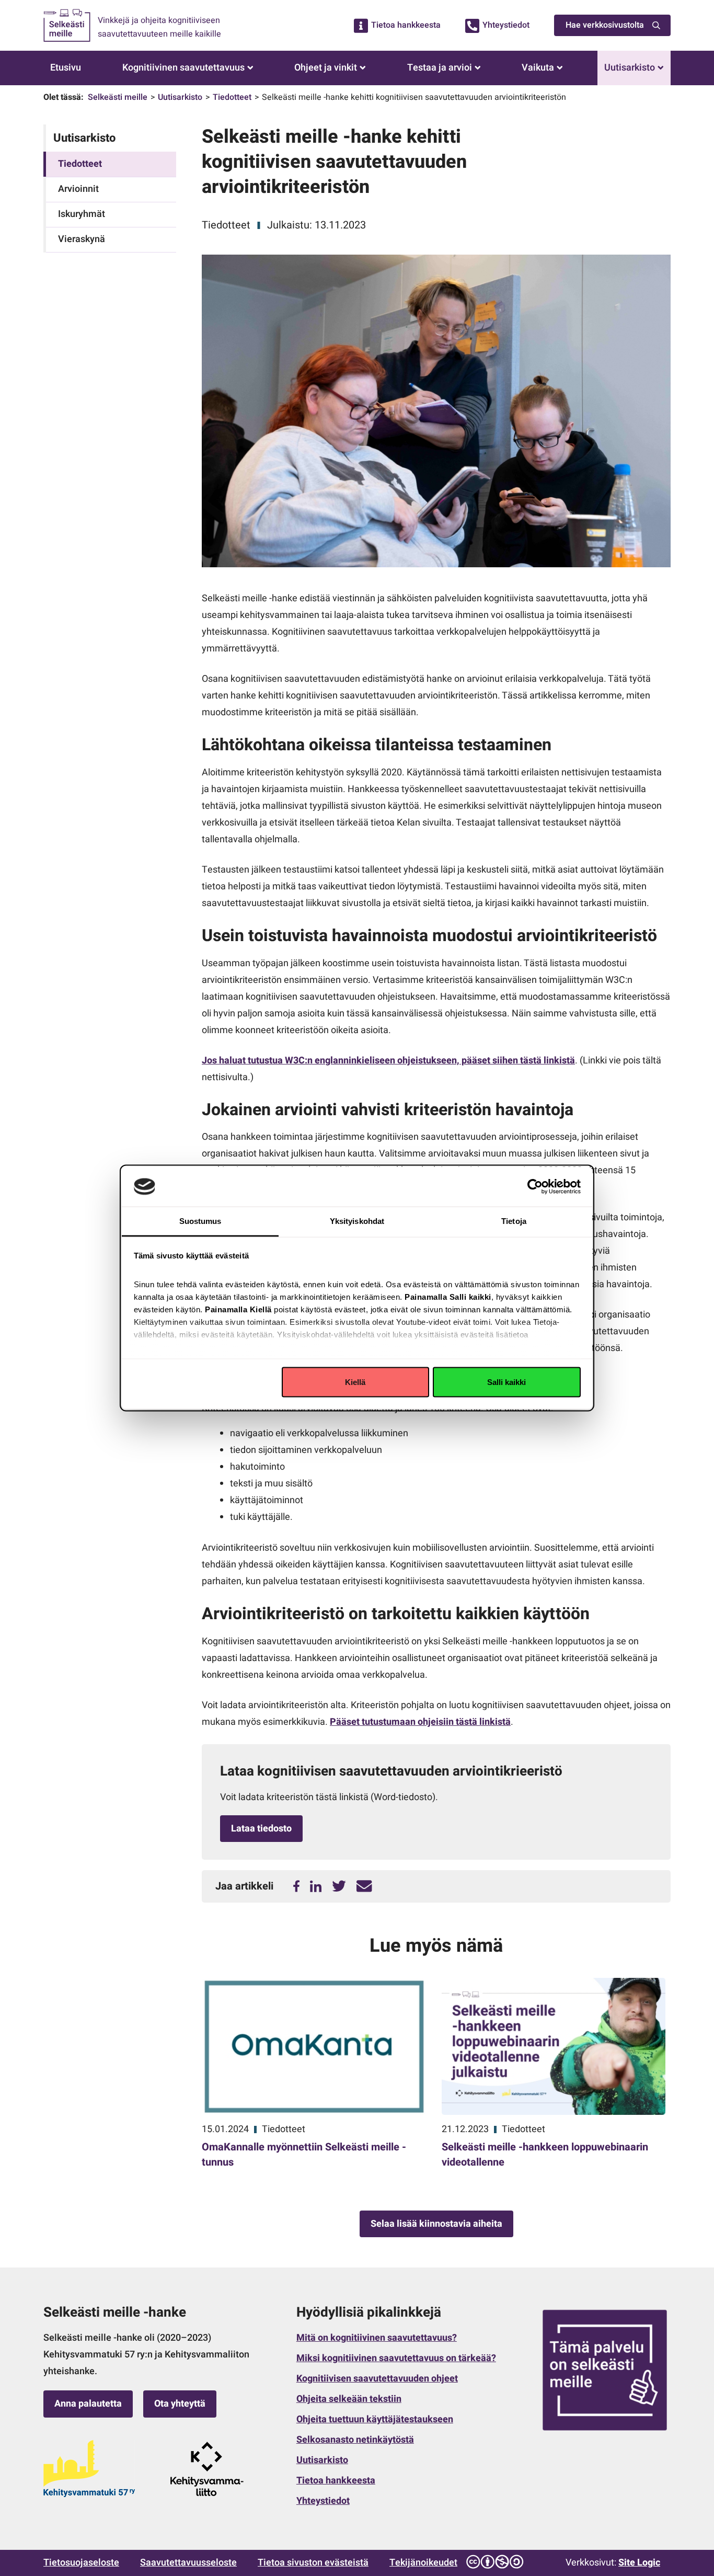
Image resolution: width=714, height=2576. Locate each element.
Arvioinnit (78, 189)
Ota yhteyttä (180, 2404)
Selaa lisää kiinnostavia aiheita (436, 2224)
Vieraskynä (82, 239)
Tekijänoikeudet (423, 2563)
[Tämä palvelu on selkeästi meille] (605, 2370)
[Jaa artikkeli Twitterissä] (339, 1887)
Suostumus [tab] (200, 1221)
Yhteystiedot (506, 25)
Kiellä (355, 1382)
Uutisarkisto (630, 68)
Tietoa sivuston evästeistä (313, 2563)
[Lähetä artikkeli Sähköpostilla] (364, 1887)
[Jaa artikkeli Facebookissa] (296, 1887)
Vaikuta (538, 68)
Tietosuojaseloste (81, 2563)
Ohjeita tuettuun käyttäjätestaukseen (375, 2419)
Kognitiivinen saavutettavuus (183, 68)
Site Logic (639, 2563)
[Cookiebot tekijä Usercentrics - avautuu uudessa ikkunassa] (535, 1186)
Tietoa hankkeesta (406, 25)
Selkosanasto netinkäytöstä (355, 2440)
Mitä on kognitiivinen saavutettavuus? (377, 2338)
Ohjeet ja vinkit (326, 68)
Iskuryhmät (82, 214)
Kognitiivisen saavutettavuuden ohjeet (377, 2379)
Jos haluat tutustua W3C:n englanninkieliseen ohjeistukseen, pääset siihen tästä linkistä (388, 1061)
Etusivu (66, 68)
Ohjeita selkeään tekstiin (349, 2399)
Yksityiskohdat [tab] (357, 1221)
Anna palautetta (88, 2404)
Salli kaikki (506, 1382)
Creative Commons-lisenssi (494, 2562)
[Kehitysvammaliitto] (207, 2469)
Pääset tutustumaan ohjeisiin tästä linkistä (420, 1722)
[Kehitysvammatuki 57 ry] (89, 2469)
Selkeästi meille (118, 97)
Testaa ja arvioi (440, 68)
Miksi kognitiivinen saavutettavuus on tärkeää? (396, 2358)
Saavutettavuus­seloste (188, 2563)
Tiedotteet (232, 97)
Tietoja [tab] (514, 1221)
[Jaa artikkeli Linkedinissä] (316, 1887)
